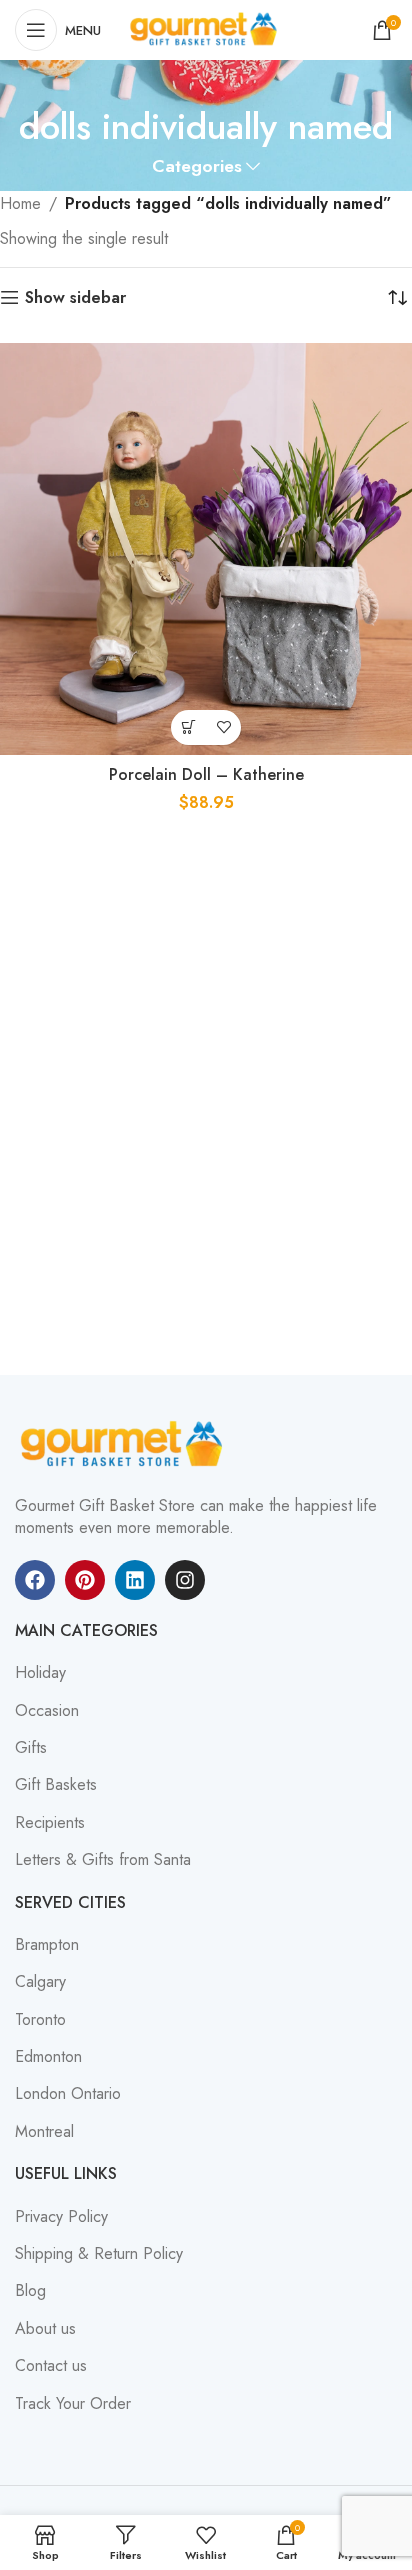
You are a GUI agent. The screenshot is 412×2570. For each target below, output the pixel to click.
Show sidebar (75, 297)
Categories (197, 167)
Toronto (40, 2020)
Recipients (50, 1823)
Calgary (40, 1982)
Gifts (31, 1748)
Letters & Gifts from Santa (103, 1860)
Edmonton (48, 2057)
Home (20, 203)
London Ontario (68, 2094)
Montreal (44, 2132)
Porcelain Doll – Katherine (206, 774)
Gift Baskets (56, 1785)
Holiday (40, 1673)
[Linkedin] (135, 1580)
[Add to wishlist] (223, 727)
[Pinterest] (85, 1580)
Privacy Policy (61, 2217)
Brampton (47, 1945)
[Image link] (125, 1443)
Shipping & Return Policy (99, 2254)
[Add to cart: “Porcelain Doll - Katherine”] (188, 727)
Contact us (51, 2366)
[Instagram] (185, 1580)
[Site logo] (206, 28)
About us (45, 2329)
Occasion (47, 1711)
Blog (30, 2291)
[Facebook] (35, 1580)
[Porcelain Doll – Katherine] (206, 549)
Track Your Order (73, 2404)
